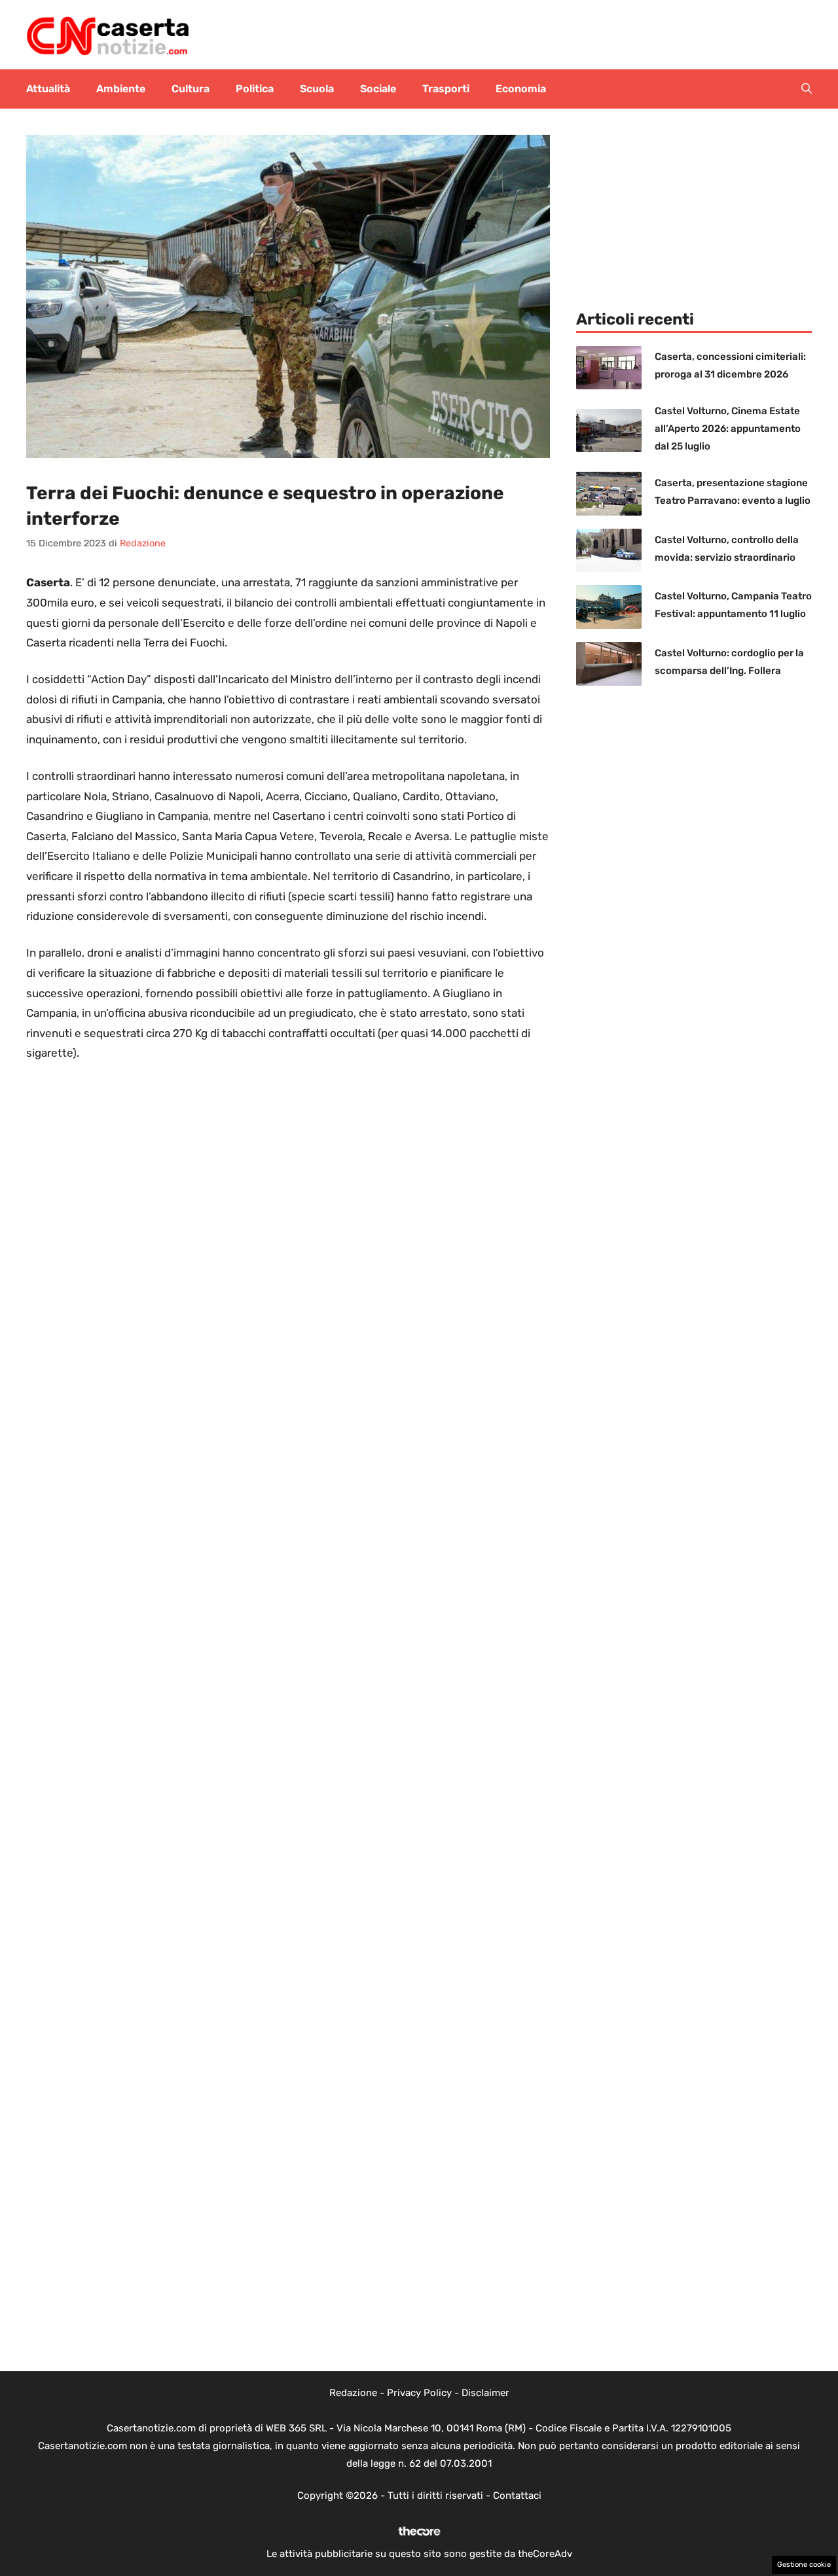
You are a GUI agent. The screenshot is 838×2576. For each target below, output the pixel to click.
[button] (807, 89)
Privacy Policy (419, 2393)
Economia (521, 89)
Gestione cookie (804, 2565)
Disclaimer (485, 2393)
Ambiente (121, 89)
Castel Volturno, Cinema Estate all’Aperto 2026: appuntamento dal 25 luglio (728, 429)
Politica (255, 89)
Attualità (48, 89)
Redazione (353, 2393)
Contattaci (517, 2496)
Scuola (317, 89)
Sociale (378, 89)
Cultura (191, 89)
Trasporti (446, 89)
